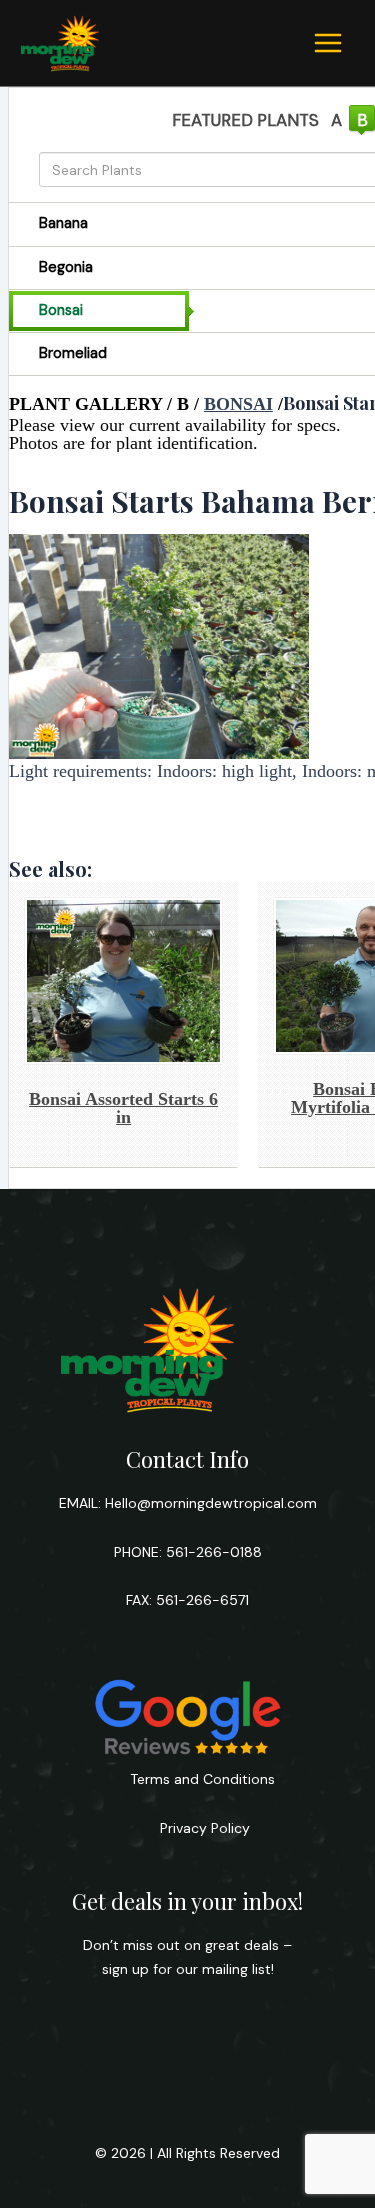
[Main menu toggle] (328, 43)
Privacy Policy (203, 1828)
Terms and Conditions (202, 1779)
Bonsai (238, 404)
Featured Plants (245, 120)
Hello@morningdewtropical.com (211, 1503)
